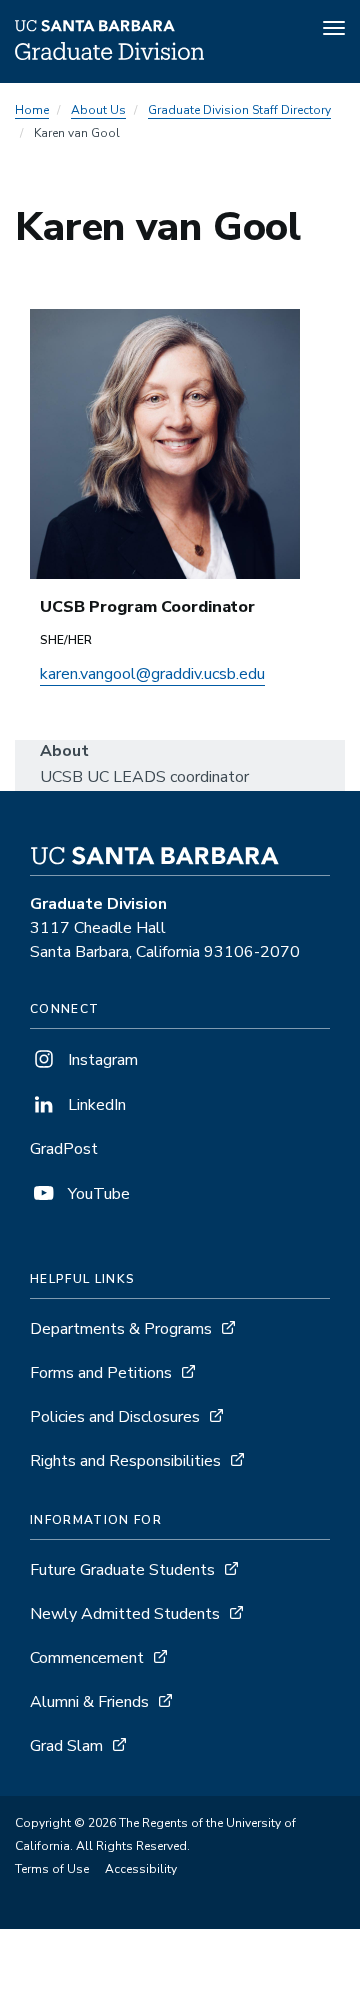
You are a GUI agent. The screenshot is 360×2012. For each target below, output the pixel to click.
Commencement (87, 1658)
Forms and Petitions (101, 1373)
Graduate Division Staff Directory (239, 110)
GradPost (64, 1149)
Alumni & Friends (89, 1702)
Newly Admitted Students (125, 1614)
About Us (98, 110)
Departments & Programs (121, 1329)
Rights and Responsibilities (125, 1461)
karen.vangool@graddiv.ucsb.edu (152, 674)
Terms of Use (52, 1869)
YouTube (97, 1194)
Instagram (101, 1060)
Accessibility (141, 1869)
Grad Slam (66, 1746)
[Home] (109, 55)
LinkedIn (95, 1105)
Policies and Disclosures (115, 1417)
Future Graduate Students (122, 1570)
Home (32, 110)
